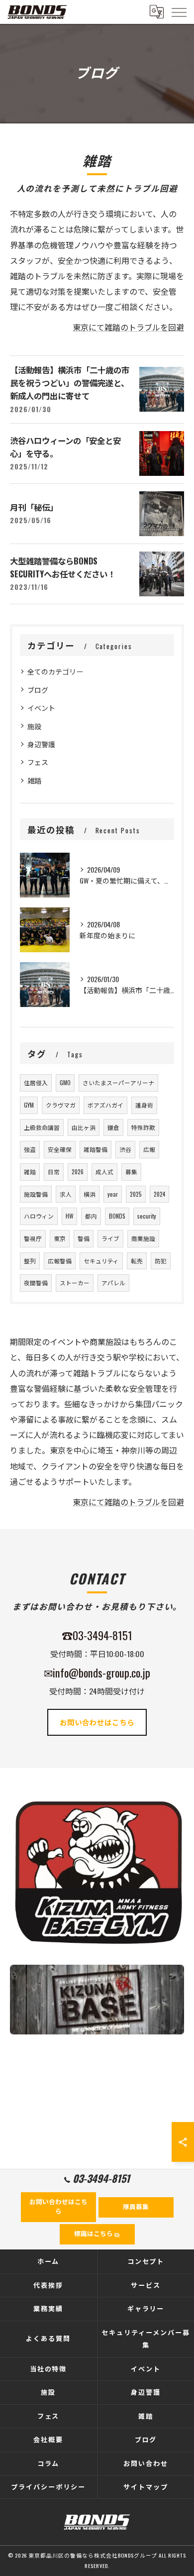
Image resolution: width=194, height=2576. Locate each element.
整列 (30, 1261)
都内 (91, 1216)
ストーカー (75, 1283)
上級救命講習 (42, 1127)
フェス (38, 762)
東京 (60, 1238)
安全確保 (60, 1149)
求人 (66, 1194)
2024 (159, 1194)
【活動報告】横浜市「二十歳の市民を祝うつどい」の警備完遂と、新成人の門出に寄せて (70, 383)
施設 (34, 726)
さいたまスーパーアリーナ (118, 1082)
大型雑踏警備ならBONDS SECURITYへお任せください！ (63, 567)
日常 (54, 1172)
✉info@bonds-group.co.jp (97, 1672)
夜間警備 (36, 1283)
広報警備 (60, 1261)
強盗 (30, 1149)
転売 (137, 1261)
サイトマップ (146, 2486)
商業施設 (143, 1238)
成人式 (104, 1172)
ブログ (38, 690)
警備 (84, 1238)
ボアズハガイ (105, 1105)
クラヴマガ (61, 1105)
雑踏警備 (96, 1149)
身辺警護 (41, 744)
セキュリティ (101, 1261)
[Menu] (179, 11)
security (147, 1216)
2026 (78, 1172)
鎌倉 (113, 1127)
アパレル (113, 1283)
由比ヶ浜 (84, 1127)
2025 (136, 1194)
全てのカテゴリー (55, 671)
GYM (29, 1105)
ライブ (110, 1238)
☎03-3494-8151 (97, 1635)
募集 (131, 1172)
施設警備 (36, 1194)
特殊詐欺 (143, 1127)
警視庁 (33, 1238)
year (113, 1194)
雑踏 (34, 780)
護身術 (144, 1105)
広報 (149, 1149)
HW (69, 1216)
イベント (41, 708)
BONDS (117, 1216)
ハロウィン (39, 1216)
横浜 (90, 1194)
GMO (65, 1082)
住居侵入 (36, 1082)
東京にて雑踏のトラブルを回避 (128, 327)
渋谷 (125, 1149)
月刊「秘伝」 (34, 507)
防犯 (161, 1261)
